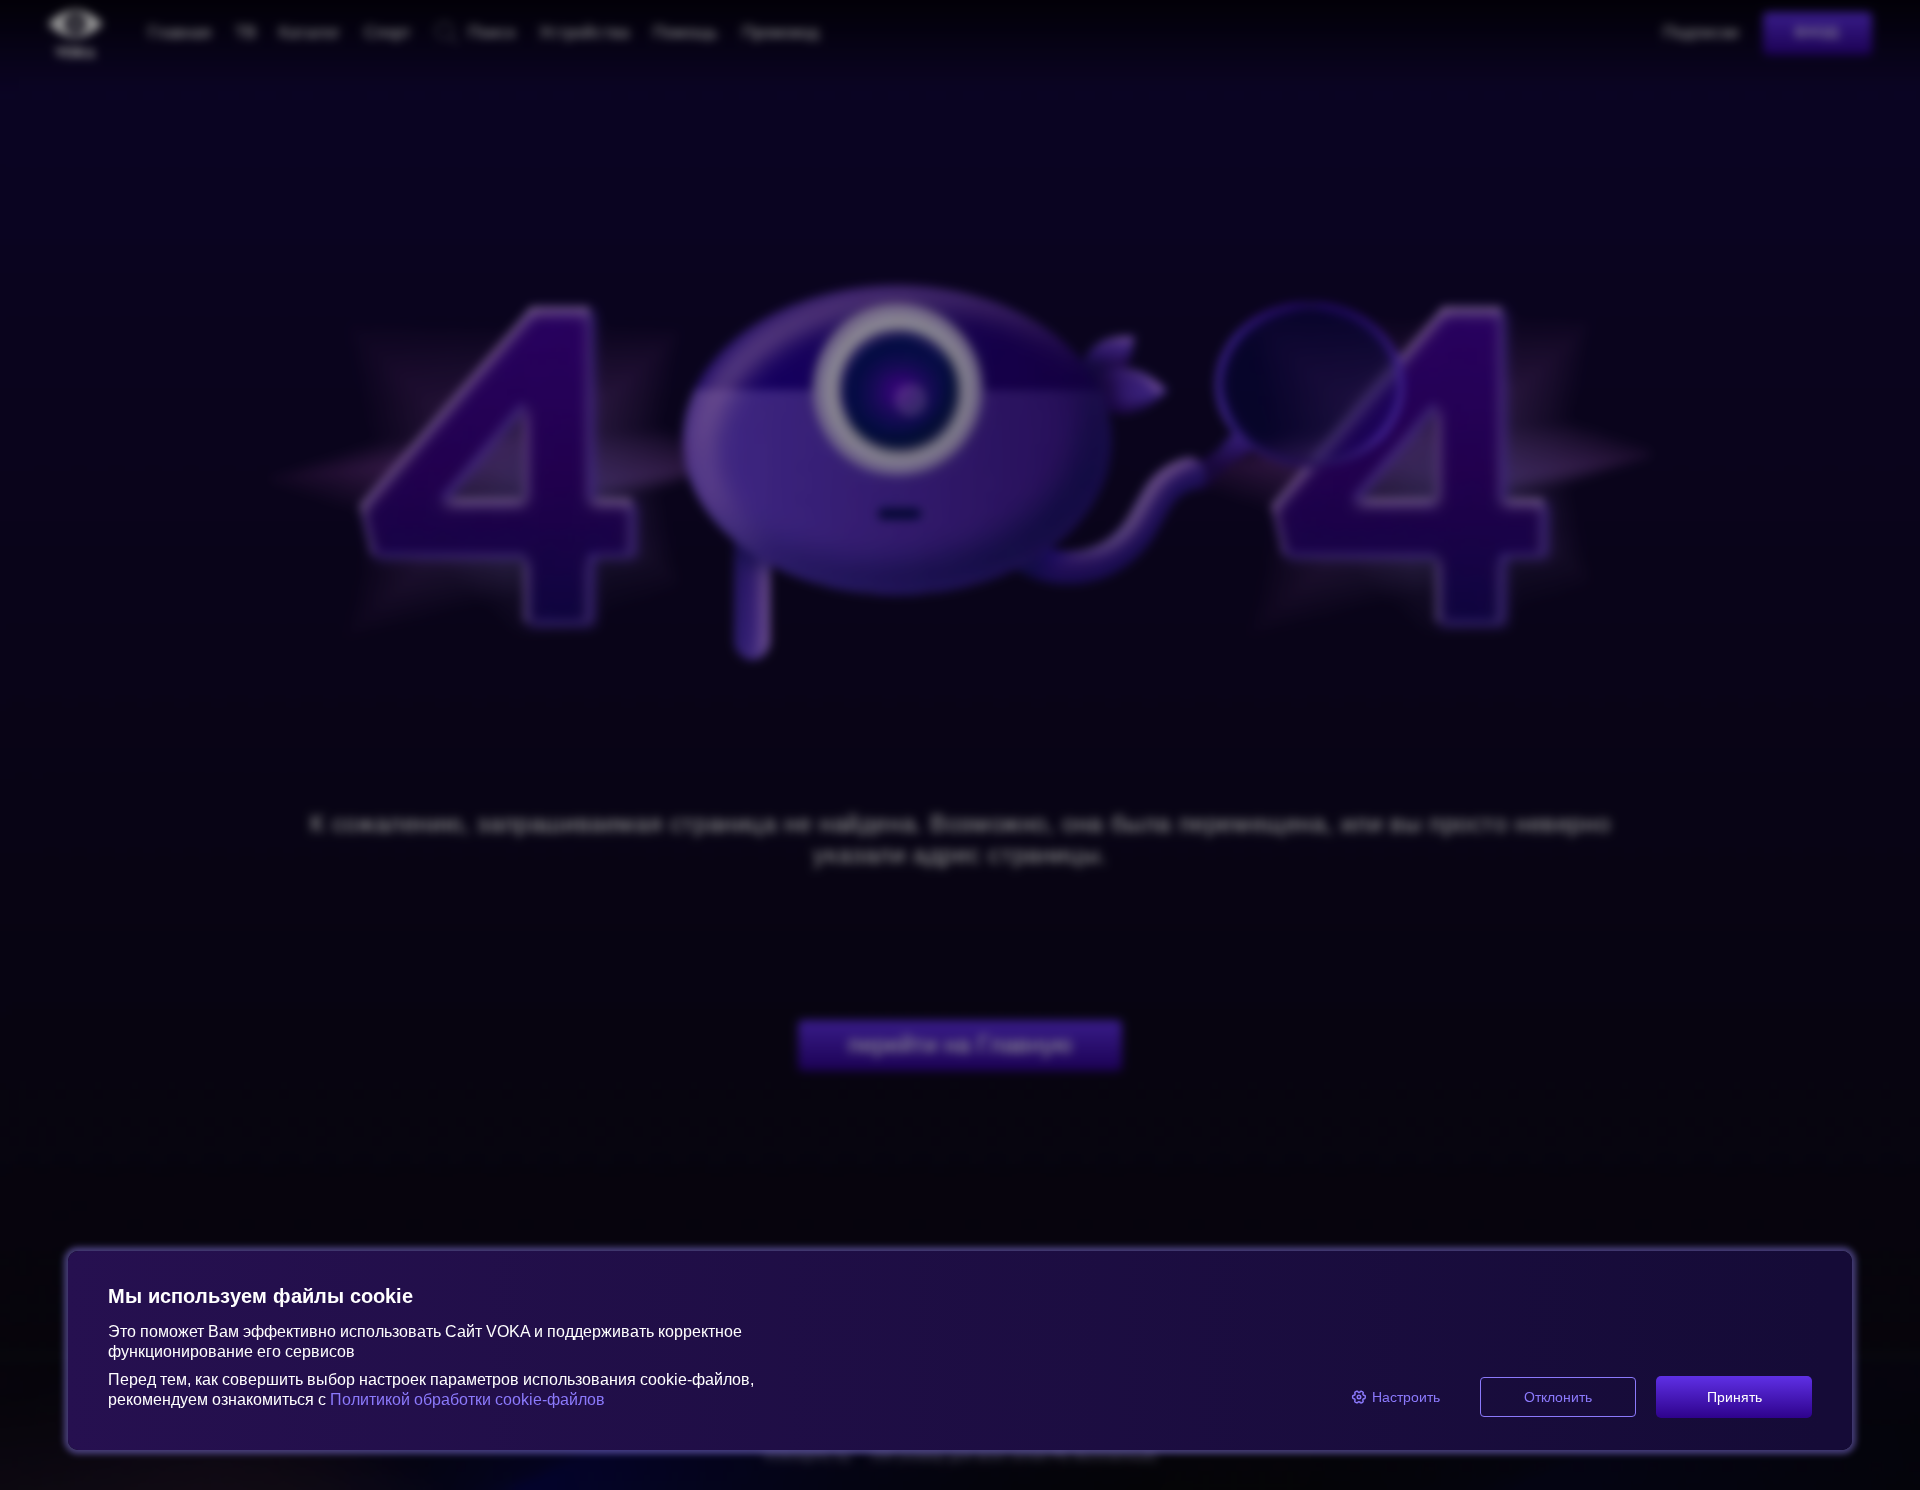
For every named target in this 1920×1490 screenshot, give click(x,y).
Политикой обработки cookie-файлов (467, 1399)
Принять (1734, 1397)
